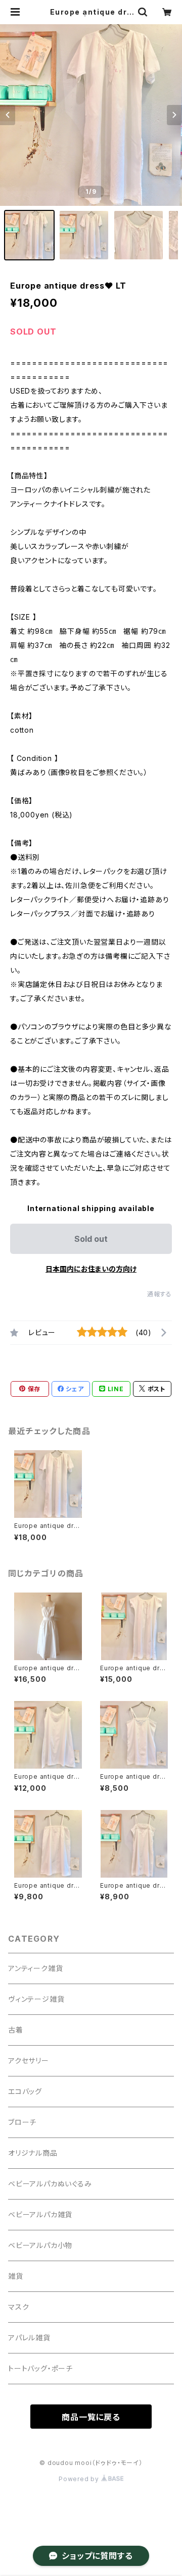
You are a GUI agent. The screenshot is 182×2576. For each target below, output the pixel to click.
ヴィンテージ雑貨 (36, 1999)
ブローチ (22, 2122)
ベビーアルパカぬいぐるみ (50, 2184)
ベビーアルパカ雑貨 (40, 2214)
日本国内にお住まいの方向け (91, 1269)
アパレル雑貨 (29, 2338)
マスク (18, 2307)
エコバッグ (25, 2091)
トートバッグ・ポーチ (40, 2368)
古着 (16, 2030)
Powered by (80, 2479)
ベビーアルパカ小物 (40, 2245)
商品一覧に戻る (91, 2417)
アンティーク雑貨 (35, 1968)
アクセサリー (29, 2061)
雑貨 (16, 2276)
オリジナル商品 (33, 2153)
